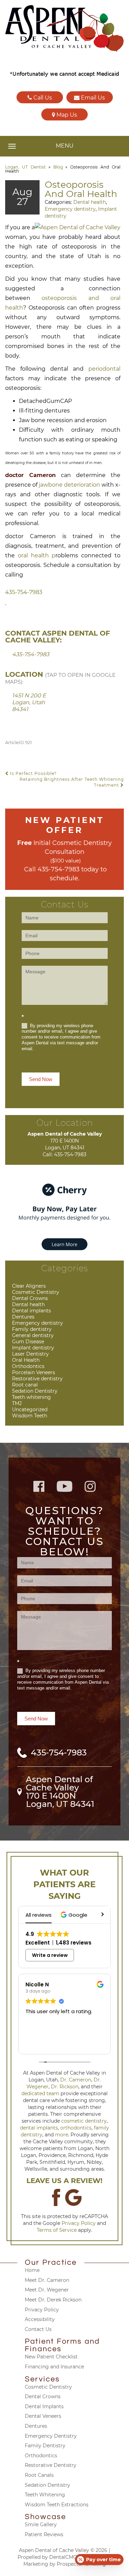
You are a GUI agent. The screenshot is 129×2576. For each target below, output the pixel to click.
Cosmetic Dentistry (36, 1292)
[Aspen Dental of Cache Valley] (64, 28)
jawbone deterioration (69, 485)
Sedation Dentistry (35, 1391)
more (62, 2135)
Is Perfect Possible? (33, 773)
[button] (75, 1915)
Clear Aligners (29, 1286)
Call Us (42, 98)
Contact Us (38, 2329)
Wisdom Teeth (30, 1416)
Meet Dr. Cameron (47, 2280)
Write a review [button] (50, 1955)
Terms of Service (57, 2230)
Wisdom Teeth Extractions (57, 2505)
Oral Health (26, 1360)
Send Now (41, 1079)
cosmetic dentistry (84, 2121)
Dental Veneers (43, 2416)
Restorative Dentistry (51, 2465)
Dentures (23, 1317)
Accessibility (40, 2319)
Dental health (90, 202)
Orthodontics (28, 1366)
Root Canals (39, 2475)
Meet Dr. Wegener (47, 2290)
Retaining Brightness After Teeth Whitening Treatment (72, 782)
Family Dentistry (45, 2446)
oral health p (37, 555)
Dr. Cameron (76, 2080)
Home (32, 2270)
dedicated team (40, 2093)
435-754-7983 (24, 592)
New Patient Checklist (51, 2357)
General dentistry (33, 1335)
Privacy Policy (79, 2223)
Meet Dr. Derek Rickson (53, 2300)
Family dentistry (32, 1329)
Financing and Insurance (54, 2367)
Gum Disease (28, 1342)
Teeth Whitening (45, 2495)
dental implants (39, 2128)
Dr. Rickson (65, 2087)
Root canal (25, 1385)
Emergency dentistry (70, 209)
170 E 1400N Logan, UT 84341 (60, 1800)
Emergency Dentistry (51, 2436)
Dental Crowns (30, 1298)
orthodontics (76, 2128)
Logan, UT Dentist (25, 167)
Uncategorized (30, 1409)
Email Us (92, 98)
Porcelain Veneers (34, 1372)
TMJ (17, 1403)
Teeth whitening (31, 1397)
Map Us (66, 115)
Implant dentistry (33, 1348)
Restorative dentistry (37, 1379)
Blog (58, 167)
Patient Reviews (44, 2534)
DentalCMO (64, 2557)
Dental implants (31, 1311)
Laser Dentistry (30, 1354)
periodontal (104, 369)
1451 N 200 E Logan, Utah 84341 (29, 702)
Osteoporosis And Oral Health (81, 189)
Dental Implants (44, 2406)
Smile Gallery (41, 2525)
